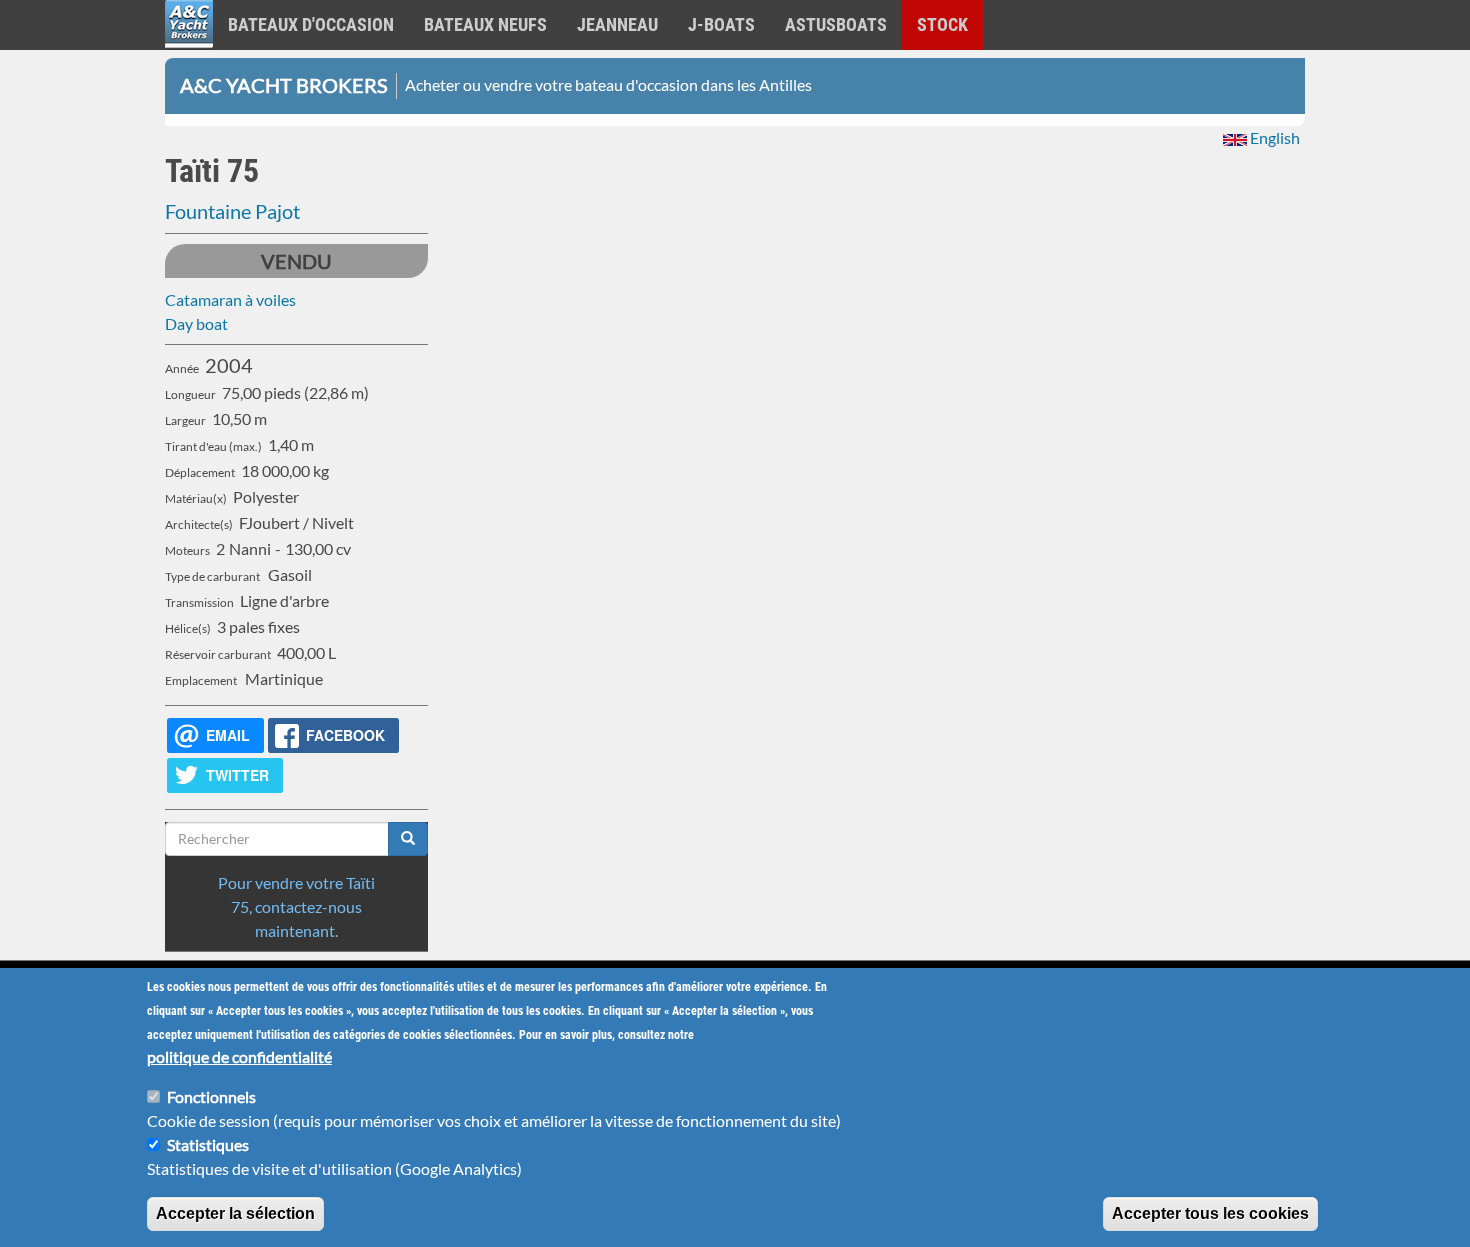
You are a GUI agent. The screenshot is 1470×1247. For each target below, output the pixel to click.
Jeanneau (617, 24)
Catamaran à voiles (230, 299)
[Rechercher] (408, 839)
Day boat (196, 323)
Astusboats (836, 24)
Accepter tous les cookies (1210, 1213)
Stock (942, 24)
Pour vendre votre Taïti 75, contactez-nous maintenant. (296, 906)
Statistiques (208, 1144)
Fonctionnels (211, 1096)
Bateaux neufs (485, 24)
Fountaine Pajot (232, 211)
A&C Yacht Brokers (189, 49)
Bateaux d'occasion (311, 24)
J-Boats (721, 24)
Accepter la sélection (235, 1213)
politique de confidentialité (239, 1056)
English (1273, 137)
